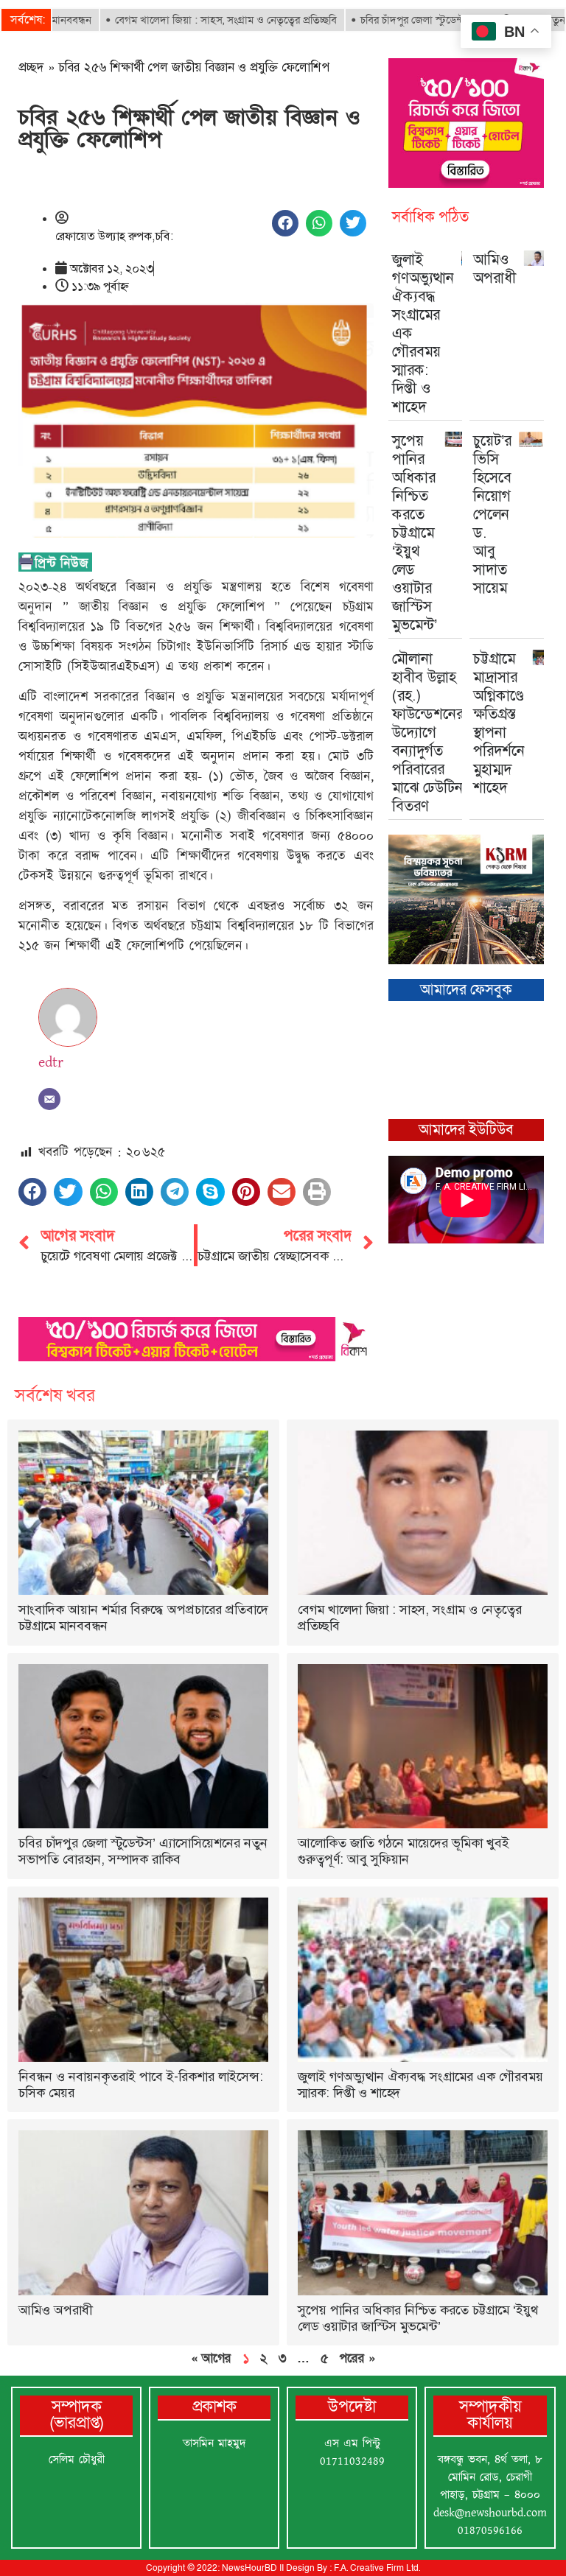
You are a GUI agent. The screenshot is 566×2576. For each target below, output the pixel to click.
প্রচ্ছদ (31, 67)
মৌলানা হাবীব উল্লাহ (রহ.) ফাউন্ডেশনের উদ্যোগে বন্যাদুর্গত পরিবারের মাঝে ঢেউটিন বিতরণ (428, 732)
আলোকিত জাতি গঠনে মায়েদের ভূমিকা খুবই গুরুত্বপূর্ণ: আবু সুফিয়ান (403, 1851)
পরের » (357, 2358)
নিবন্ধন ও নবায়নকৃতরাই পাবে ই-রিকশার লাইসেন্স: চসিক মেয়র (141, 2085)
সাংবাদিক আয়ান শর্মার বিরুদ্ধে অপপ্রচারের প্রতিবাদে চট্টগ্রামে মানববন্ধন (143, 1618)
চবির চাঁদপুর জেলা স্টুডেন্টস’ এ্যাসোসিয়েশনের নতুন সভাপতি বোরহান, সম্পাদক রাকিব (143, 1851)
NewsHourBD (249, 2568)
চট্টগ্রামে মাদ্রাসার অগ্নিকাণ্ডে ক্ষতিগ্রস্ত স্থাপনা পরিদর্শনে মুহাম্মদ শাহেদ (499, 723)
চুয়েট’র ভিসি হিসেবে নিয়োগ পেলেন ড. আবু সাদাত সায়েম (492, 514)
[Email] (49, 1099)
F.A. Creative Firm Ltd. (377, 2568)
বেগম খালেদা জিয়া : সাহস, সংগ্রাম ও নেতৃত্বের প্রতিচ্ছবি (177, 20)
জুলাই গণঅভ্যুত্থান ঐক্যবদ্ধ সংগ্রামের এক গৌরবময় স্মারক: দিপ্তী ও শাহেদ (420, 2085)
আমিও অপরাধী (495, 269)
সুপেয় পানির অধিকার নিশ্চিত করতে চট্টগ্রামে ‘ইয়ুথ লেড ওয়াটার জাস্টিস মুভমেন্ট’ (415, 533)
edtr (51, 1062)
